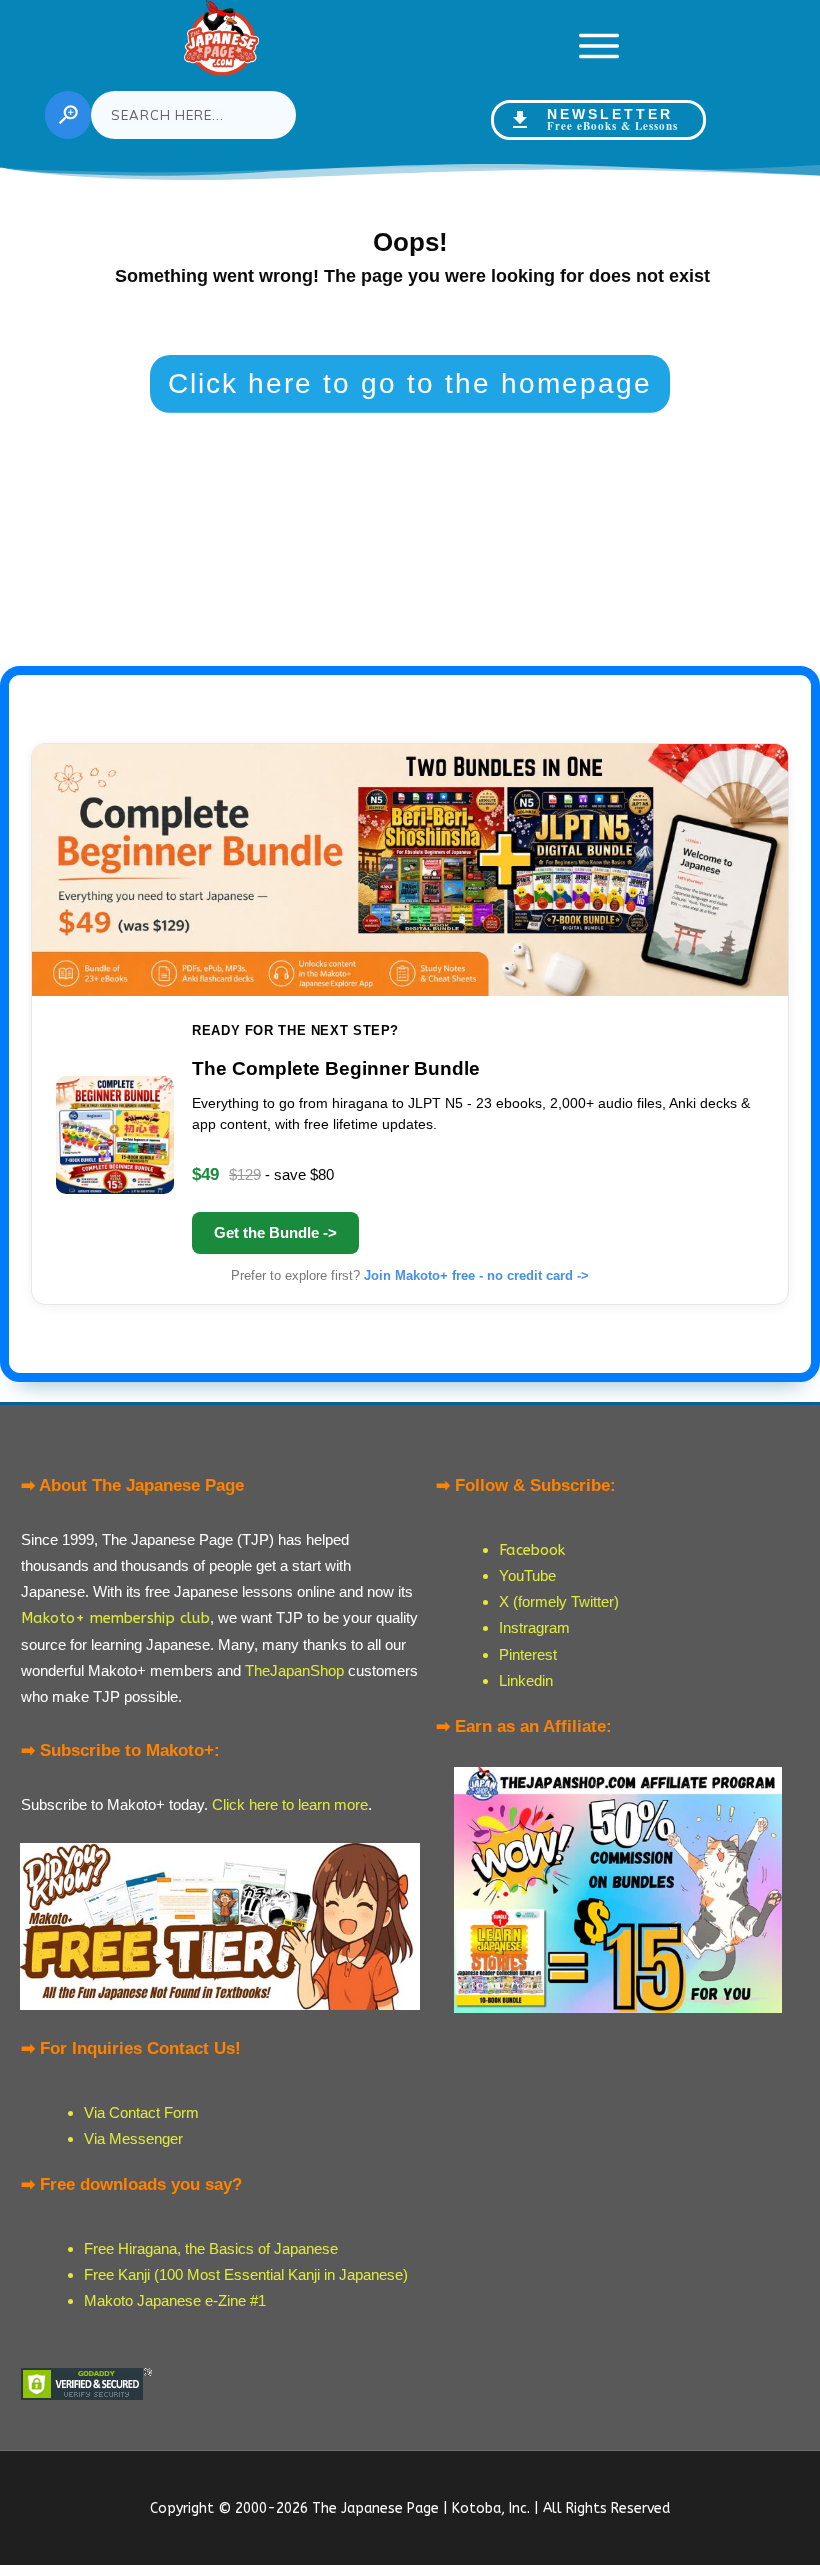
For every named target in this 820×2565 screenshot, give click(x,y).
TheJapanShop (294, 1670)
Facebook (532, 1550)
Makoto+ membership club (115, 1618)
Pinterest (528, 1654)
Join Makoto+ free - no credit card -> (476, 1275)
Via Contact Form (141, 2112)
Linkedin (526, 1680)
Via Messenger (133, 2138)
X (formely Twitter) (559, 1601)
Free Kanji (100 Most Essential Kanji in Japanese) (246, 2274)
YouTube (527, 1575)
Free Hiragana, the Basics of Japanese (211, 2248)
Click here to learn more (290, 1804)
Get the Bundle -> (275, 1232)
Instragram (534, 1627)
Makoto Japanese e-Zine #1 (175, 2300)
